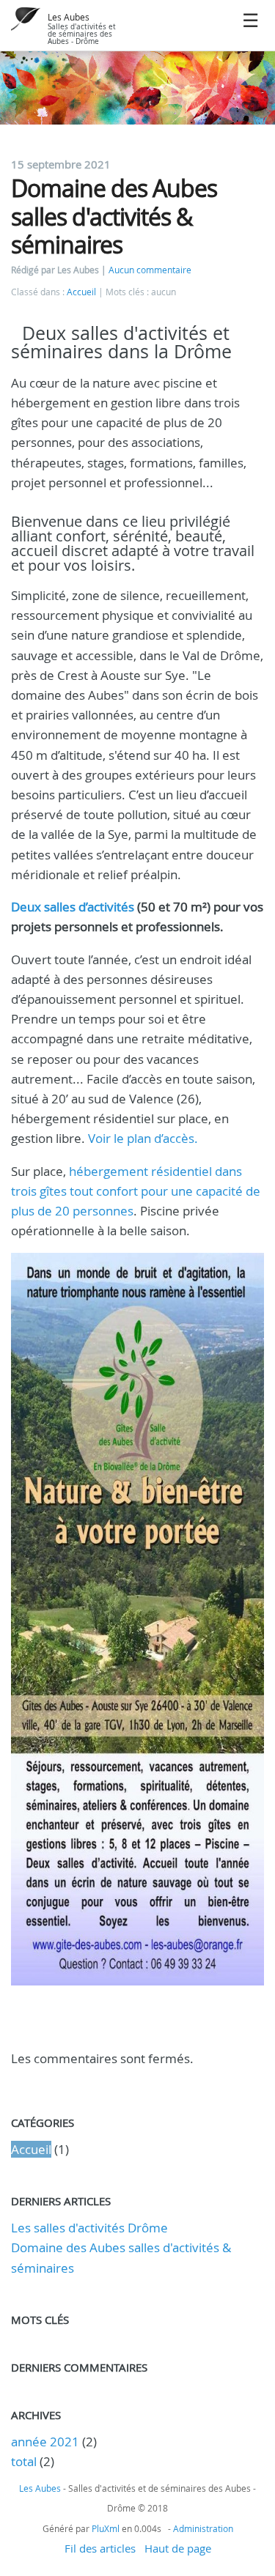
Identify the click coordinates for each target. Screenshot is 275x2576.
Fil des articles (100, 2548)
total (25, 2461)
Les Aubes (69, 17)
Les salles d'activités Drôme (89, 2228)
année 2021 (45, 2442)
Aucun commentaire (150, 270)
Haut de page (178, 2548)
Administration (203, 2528)
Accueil (81, 292)
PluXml (106, 2528)
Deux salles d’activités (73, 907)
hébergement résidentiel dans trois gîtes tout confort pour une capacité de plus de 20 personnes (136, 1191)
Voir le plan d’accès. (143, 1138)
